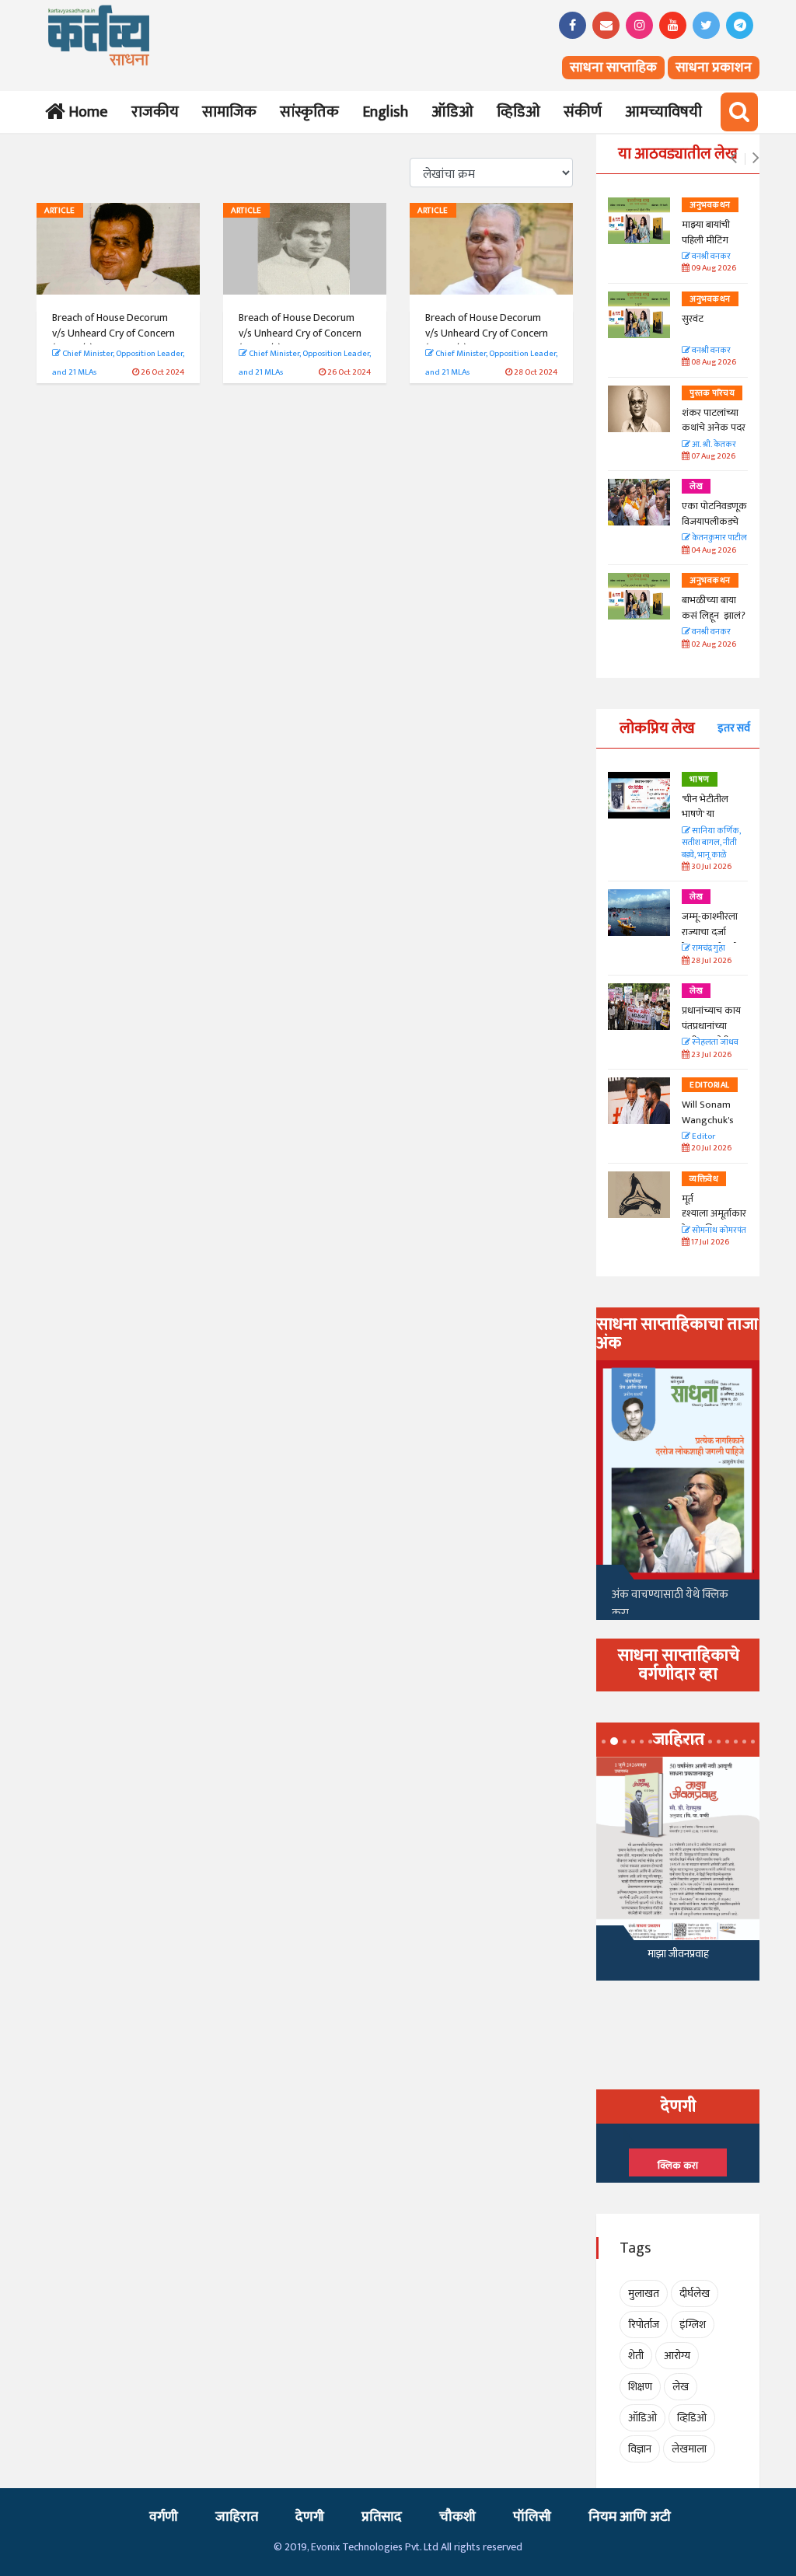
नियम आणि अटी (630, 2517)
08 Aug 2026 (713, 363)
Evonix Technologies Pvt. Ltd (375, 2547)
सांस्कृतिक (309, 112)
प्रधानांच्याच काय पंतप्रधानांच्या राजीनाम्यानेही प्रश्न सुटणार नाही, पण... (715, 1033)
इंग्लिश (693, 2325)
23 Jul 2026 (710, 1055)
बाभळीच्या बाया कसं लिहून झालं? (715, 608)
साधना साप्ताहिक (613, 68)
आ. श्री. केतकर (713, 445)
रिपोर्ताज (644, 2325)
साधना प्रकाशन (714, 68)
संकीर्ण (583, 112)
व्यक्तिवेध (704, 1179)
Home (85, 112)
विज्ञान (640, 2449)
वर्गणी (164, 2517)
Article (60, 211)
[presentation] (733, 159)
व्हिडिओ (518, 112)
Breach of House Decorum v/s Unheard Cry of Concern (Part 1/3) (113, 333)
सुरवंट (693, 319)
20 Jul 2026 (710, 1148)
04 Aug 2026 (713, 551)
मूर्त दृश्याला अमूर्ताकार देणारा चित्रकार (714, 1214)
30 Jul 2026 (710, 867)
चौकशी (457, 2517)
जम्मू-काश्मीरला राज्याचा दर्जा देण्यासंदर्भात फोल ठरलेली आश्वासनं (714, 939)
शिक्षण (640, 2387)
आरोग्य (677, 2356)
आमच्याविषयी (663, 112)
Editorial (710, 1085)
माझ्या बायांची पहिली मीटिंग (706, 232)
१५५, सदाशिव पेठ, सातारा (678, 1958)
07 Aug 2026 (712, 457)
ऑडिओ (452, 112)
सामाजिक (229, 112)
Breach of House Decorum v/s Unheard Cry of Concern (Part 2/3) (300, 333)
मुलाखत (644, 2293)
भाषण (700, 780)
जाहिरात (237, 2517)
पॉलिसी (532, 2517)
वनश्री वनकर (710, 257)
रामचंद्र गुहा (708, 949)
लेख (696, 487)
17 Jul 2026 (709, 1243)
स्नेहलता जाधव (714, 1043)
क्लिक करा (678, 2166)
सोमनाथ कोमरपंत (718, 1231)
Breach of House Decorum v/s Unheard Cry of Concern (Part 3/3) (487, 333)
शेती (636, 2356)
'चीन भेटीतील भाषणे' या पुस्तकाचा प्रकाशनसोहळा (708, 822)
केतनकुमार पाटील (719, 538)
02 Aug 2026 (713, 645)
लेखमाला (689, 2449)
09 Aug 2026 (713, 269)
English (385, 112)
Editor (703, 1137)
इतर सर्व (734, 728)
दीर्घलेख (695, 2293)
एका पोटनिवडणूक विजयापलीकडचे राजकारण (714, 521)
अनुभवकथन (710, 205)
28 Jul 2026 (710, 961)
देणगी (310, 2517)
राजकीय (155, 112)
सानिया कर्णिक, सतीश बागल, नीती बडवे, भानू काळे (711, 843)
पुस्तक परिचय (712, 393)
